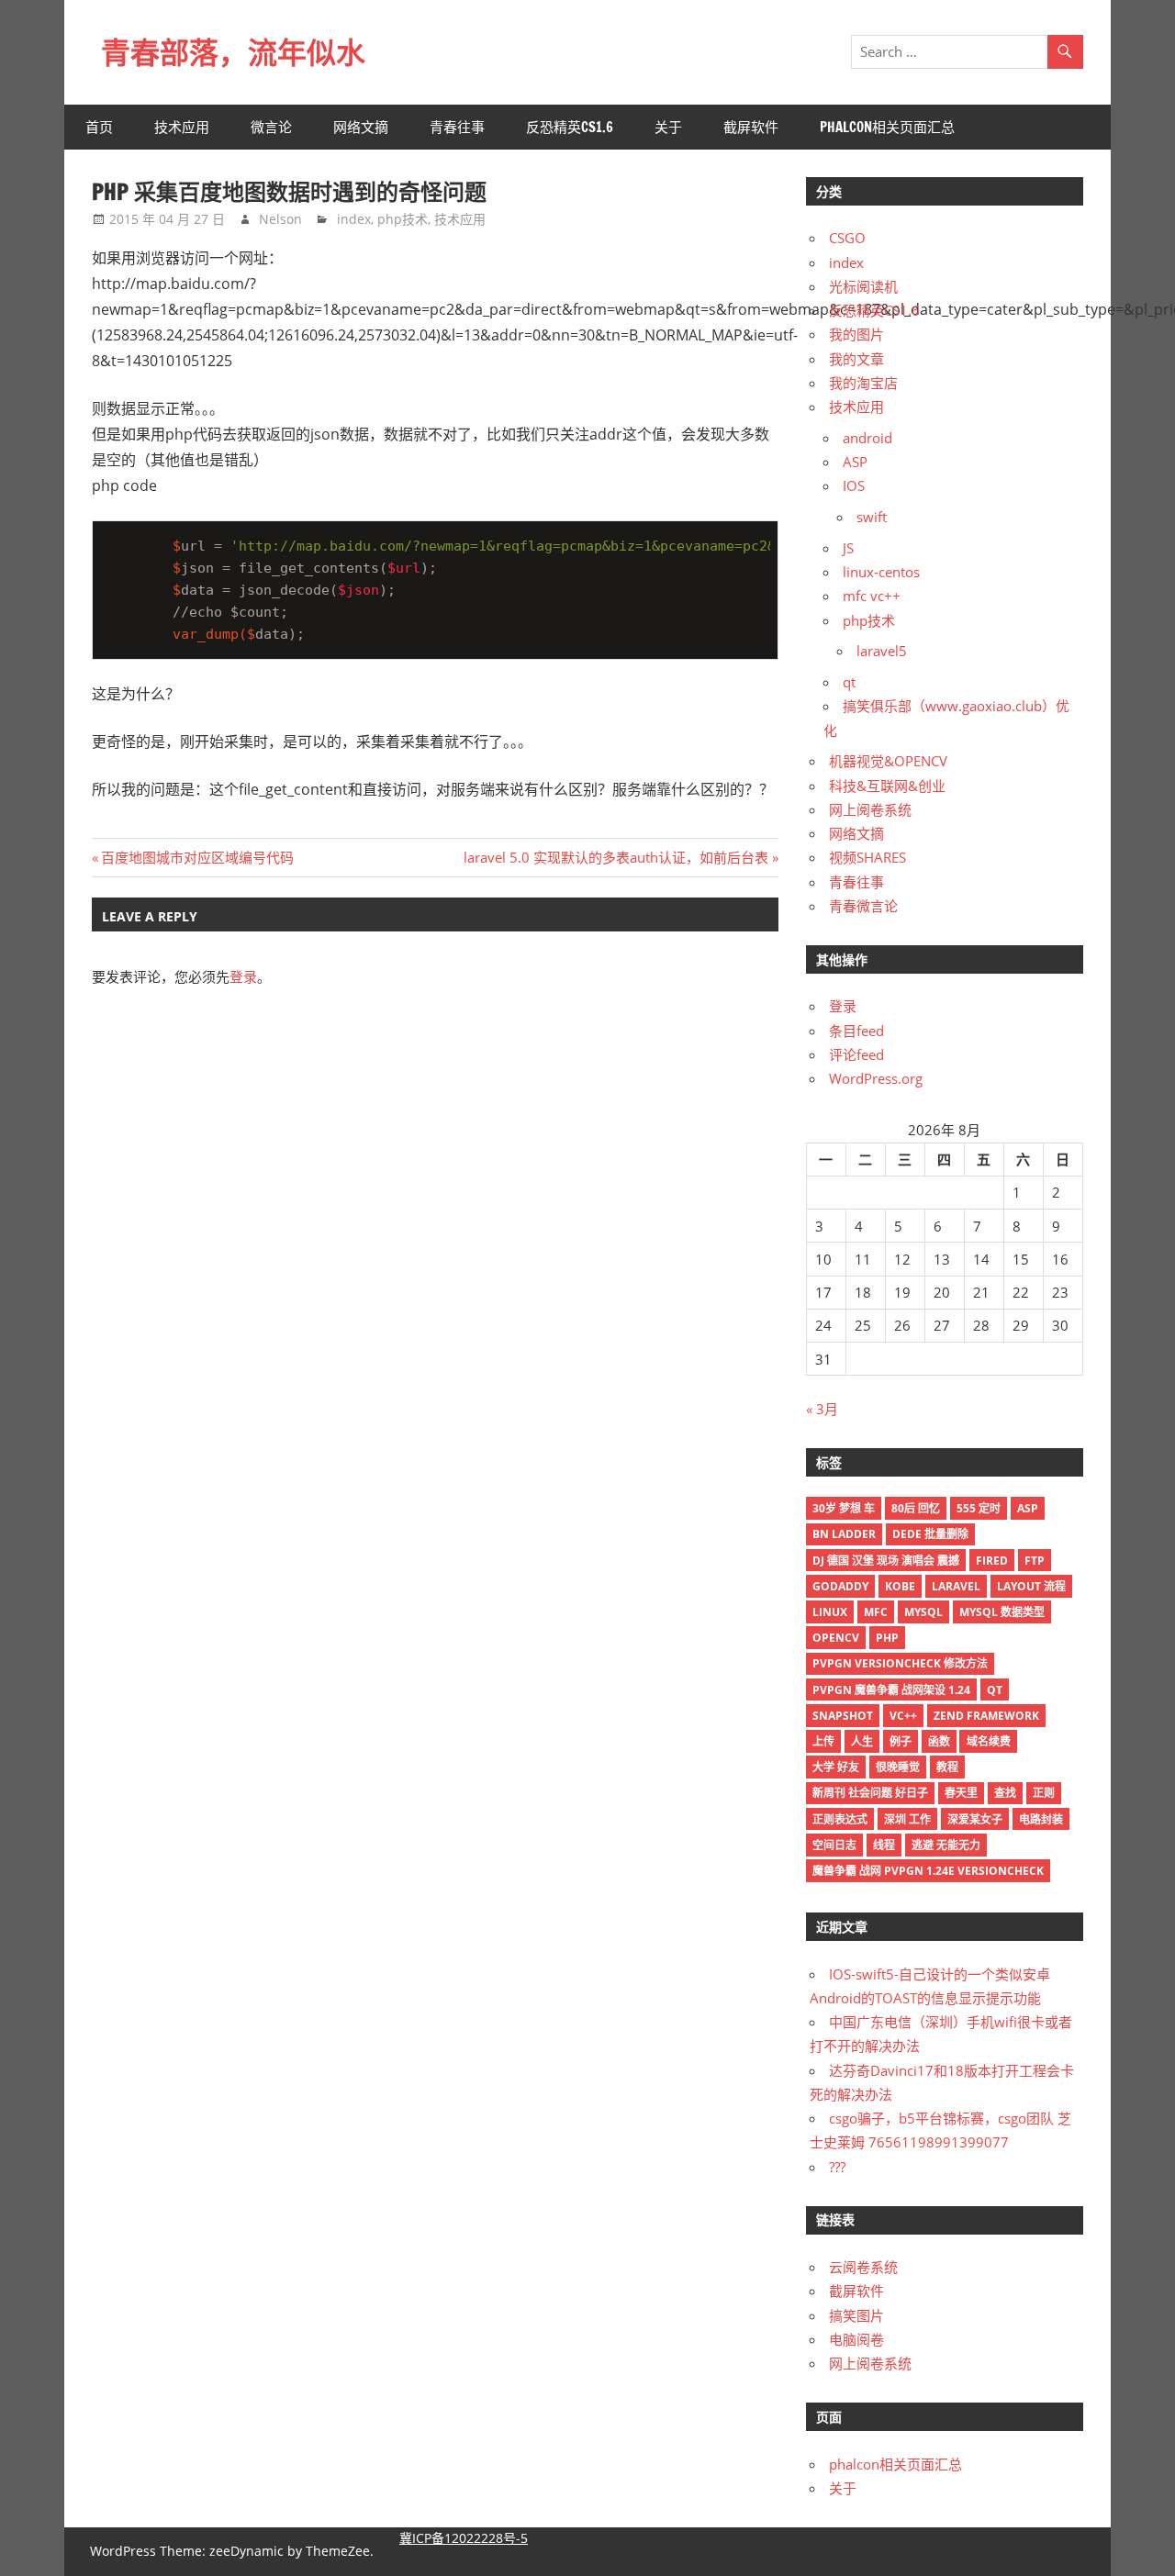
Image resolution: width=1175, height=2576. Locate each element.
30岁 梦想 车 (844, 1508)
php (887, 1638)
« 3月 (822, 1409)
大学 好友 (836, 1767)
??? (837, 2167)
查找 (1005, 1793)
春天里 (961, 1793)
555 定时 (979, 1508)
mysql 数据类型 (1002, 1612)
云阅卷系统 (863, 2267)
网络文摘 (361, 127)
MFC (876, 1612)
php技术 (403, 219)
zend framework (986, 1716)
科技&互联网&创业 (887, 786)
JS (848, 548)
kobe (900, 1586)
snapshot (843, 1716)
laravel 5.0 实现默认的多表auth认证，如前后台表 (616, 857)
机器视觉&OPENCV (888, 761)
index (354, 219)
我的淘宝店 (863, 383)
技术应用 (182, 127)
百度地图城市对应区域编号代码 (197, 857)
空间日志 (834, 1845)
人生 (862, 1741)
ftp (1035, 1561)
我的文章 (856, 359)
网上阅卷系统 (870, 809)
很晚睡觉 (898, 1767)
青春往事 (457, 127)
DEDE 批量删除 (930, 1534)
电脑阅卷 (856, 2339)
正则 (1044, 1793)
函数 (939, 1741)
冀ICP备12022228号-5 (464, 2538)
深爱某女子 (975, 1819)
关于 (668, 127)
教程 (947, 1767)
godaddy (840, 1586)
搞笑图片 (856, 2315)
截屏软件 (751, 127)
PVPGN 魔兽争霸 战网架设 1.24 (891, 1690)
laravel (956, 1586)
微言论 (271, 127)
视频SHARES (867, 857)
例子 (901, 1741)
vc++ (903, 1716)
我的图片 (856, 334)
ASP (855, 462)
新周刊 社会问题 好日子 (870, 1793)
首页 (99, 127)
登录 (243, 976)
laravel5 (882, 651)
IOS (854, 485)
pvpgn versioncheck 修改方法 (900, 1663)
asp (1028, 1508)
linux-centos (881, 572)
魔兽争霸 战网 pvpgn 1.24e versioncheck (928, 1871)
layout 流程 (1031, 1586)
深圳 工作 (907, 1819)
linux (830, 1612)
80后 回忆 (916, 1508)
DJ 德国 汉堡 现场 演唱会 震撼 (886, 1561)
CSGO (847, 238)
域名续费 (989, 1741)
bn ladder (844, 1534)
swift (872, 517)
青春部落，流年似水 (233, 52)
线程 (884, 1845)
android (867, 438)
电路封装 (1041, 1819)
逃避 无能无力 (946, 1845)
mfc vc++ (872, 596)
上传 (823, 1741)
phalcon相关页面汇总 (887, 127)
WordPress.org (876, 1078)
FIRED (992, 1561)
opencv (836, 1638)
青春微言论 (863, 906)
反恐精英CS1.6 (570, 127)
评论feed (856, 1054)
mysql (923, 1612)
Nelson (280, 219)
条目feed (856, 1031)
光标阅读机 (863, 286)
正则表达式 (840, 1819)
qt (849, 682)
